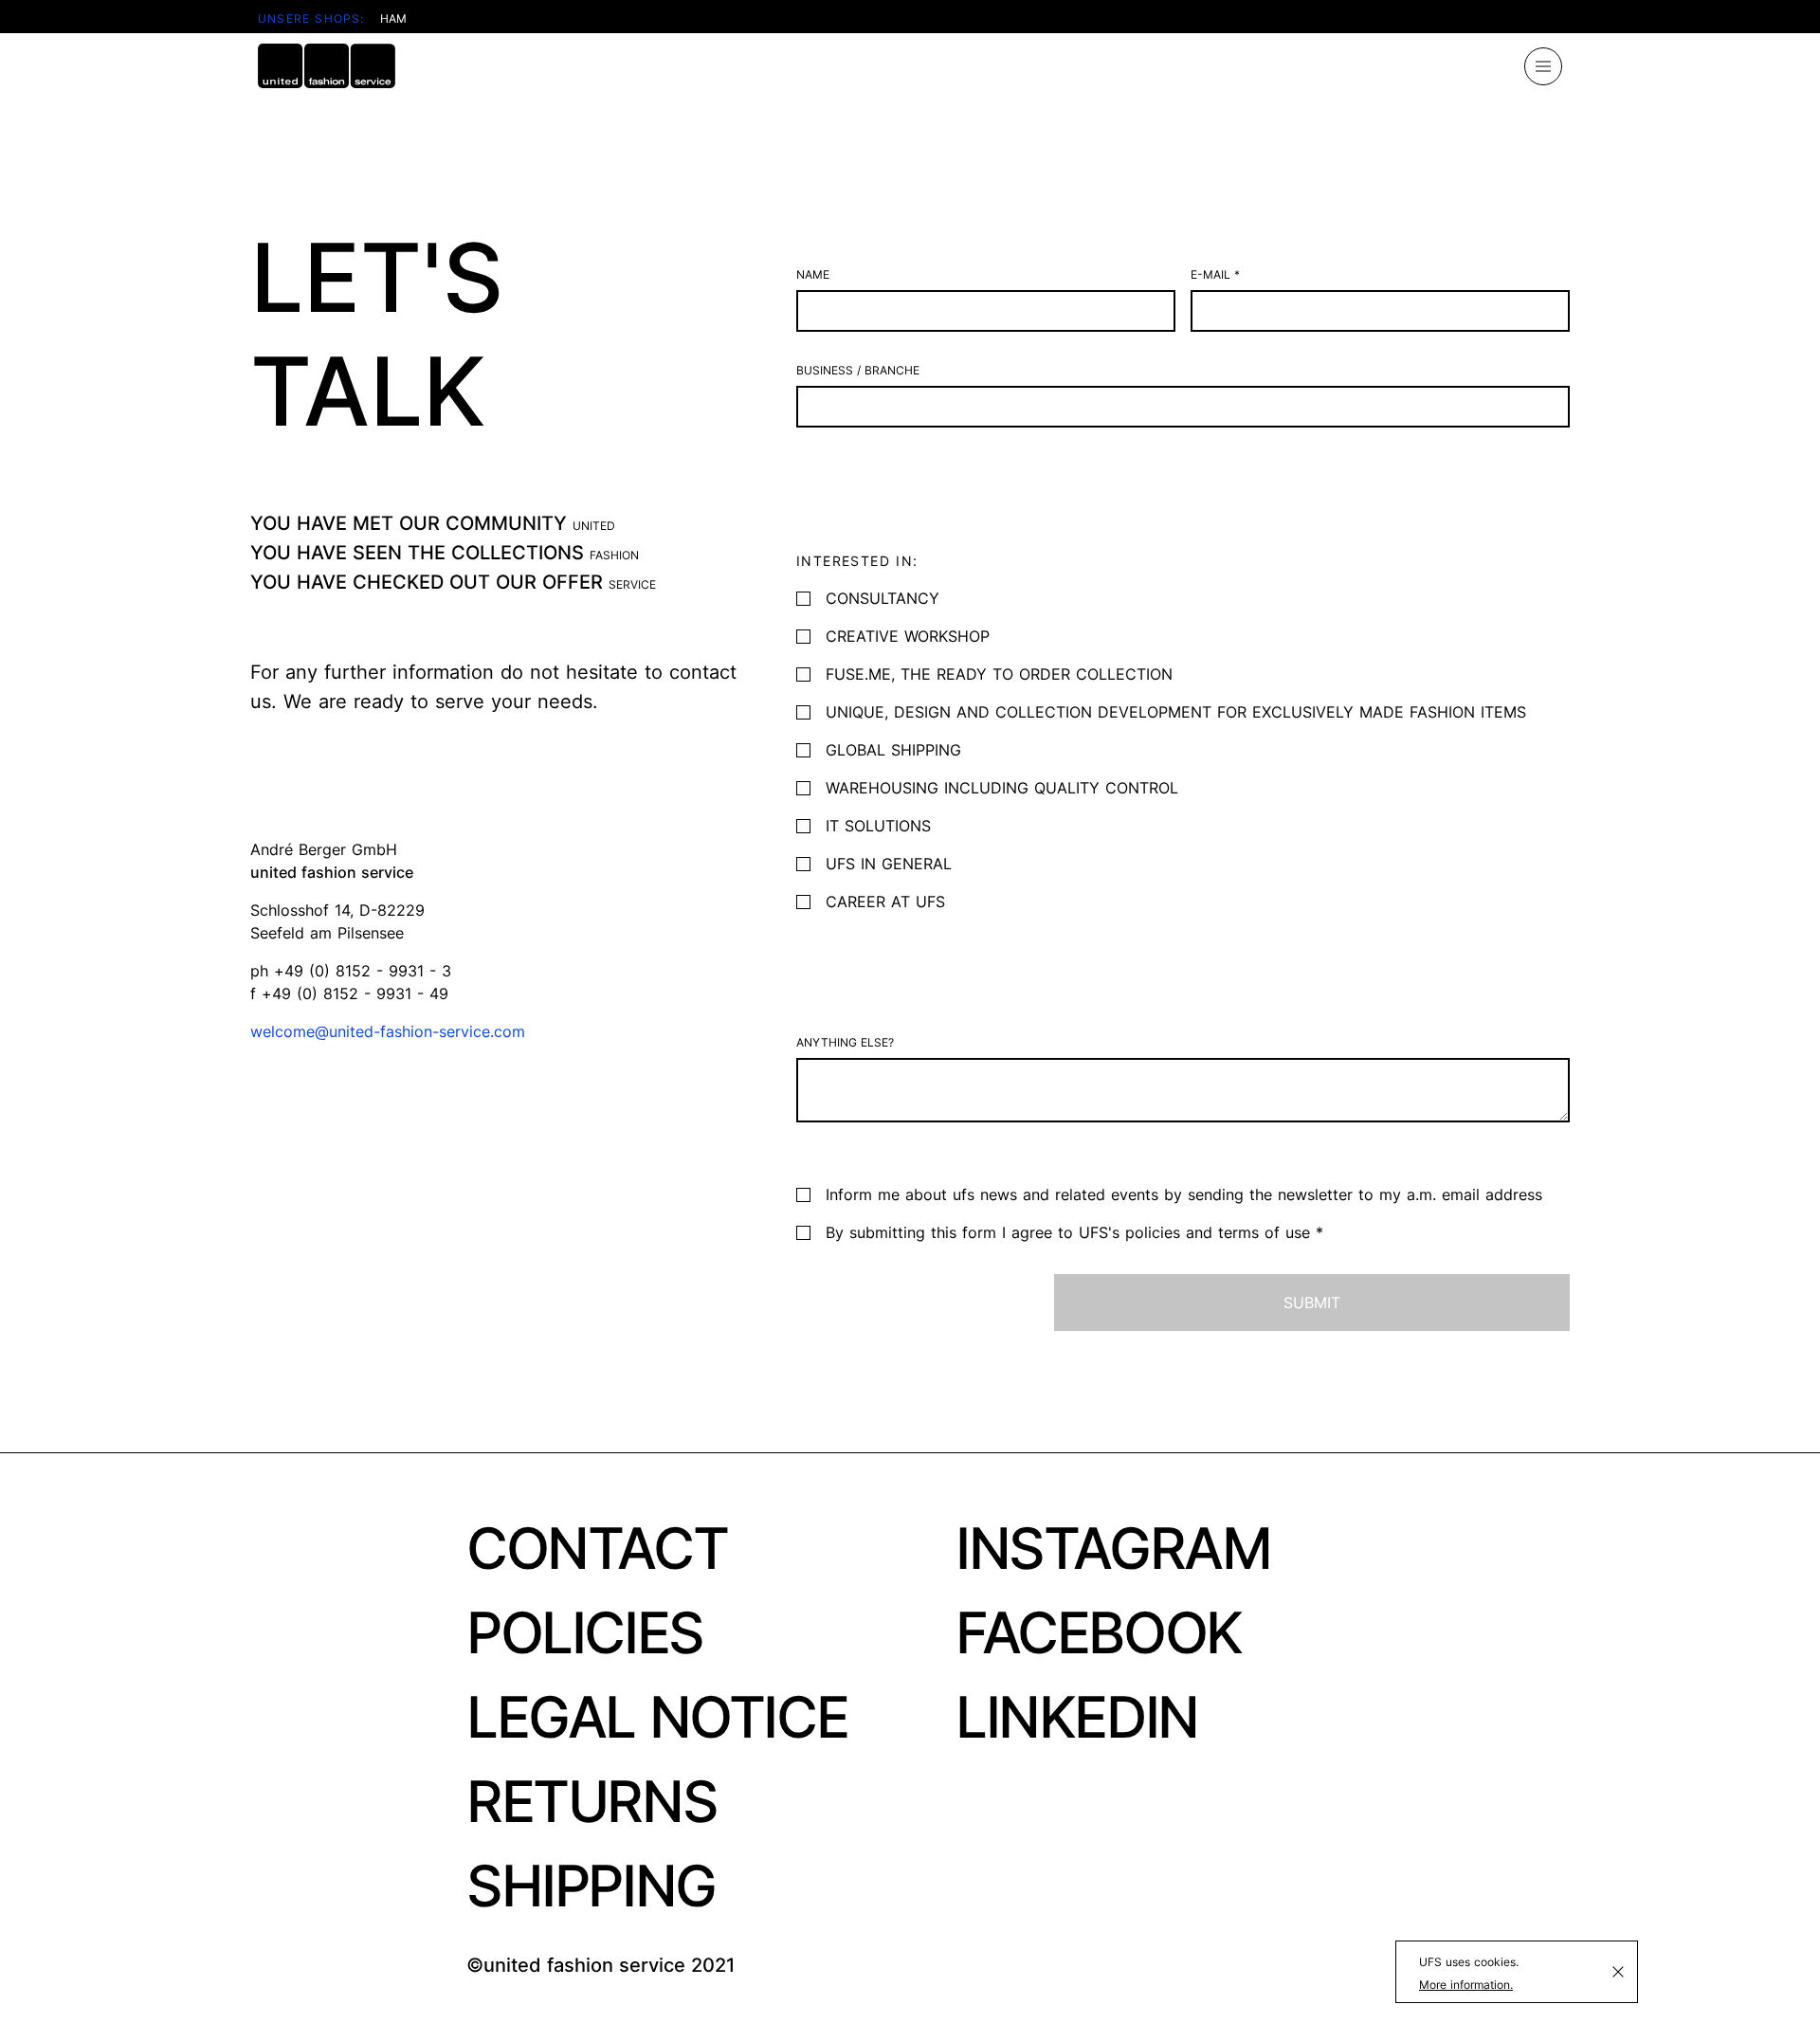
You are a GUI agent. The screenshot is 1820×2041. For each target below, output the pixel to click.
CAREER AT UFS (885, 902)
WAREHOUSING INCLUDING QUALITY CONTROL (1002, 788)
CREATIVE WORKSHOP (908, 636)
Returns (591, 1801)
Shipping (591, 1886)
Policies (585, 1632)
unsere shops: (311, 18)
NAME (813, 274)
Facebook (1099, 1632)
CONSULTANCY (883, 598)
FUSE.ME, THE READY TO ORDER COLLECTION (999, 674)
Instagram (1113, 1548)
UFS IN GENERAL (889, 864)
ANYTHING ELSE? (845, 1042)
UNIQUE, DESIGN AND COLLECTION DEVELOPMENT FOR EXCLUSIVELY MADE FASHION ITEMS (1176, 712)
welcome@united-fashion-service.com (388, 1031)
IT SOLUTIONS (878, 826)
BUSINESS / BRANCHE (858, 370)
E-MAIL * (1215, 274)
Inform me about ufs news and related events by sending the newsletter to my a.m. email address (1184, 1194)
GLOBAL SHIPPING (893, 750)
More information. (1466, 1985)
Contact (597, 1548)
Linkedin (1077, 1717)
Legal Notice (657, 1717)
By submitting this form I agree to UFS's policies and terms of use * (1074, 1232)
